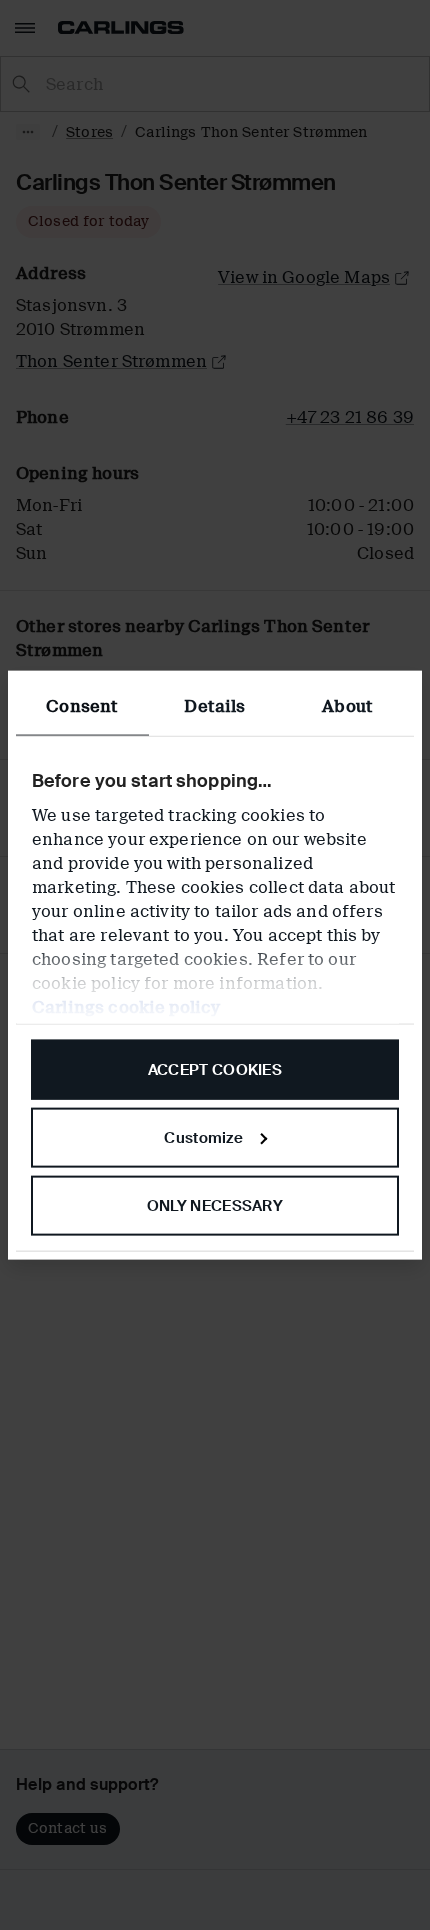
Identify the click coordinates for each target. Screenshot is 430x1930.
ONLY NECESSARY (215, 1205)
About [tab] (347, 706)
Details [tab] (214, 706)
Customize (203, 1137)
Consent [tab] (82, 706)
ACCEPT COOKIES (215, 1070)
